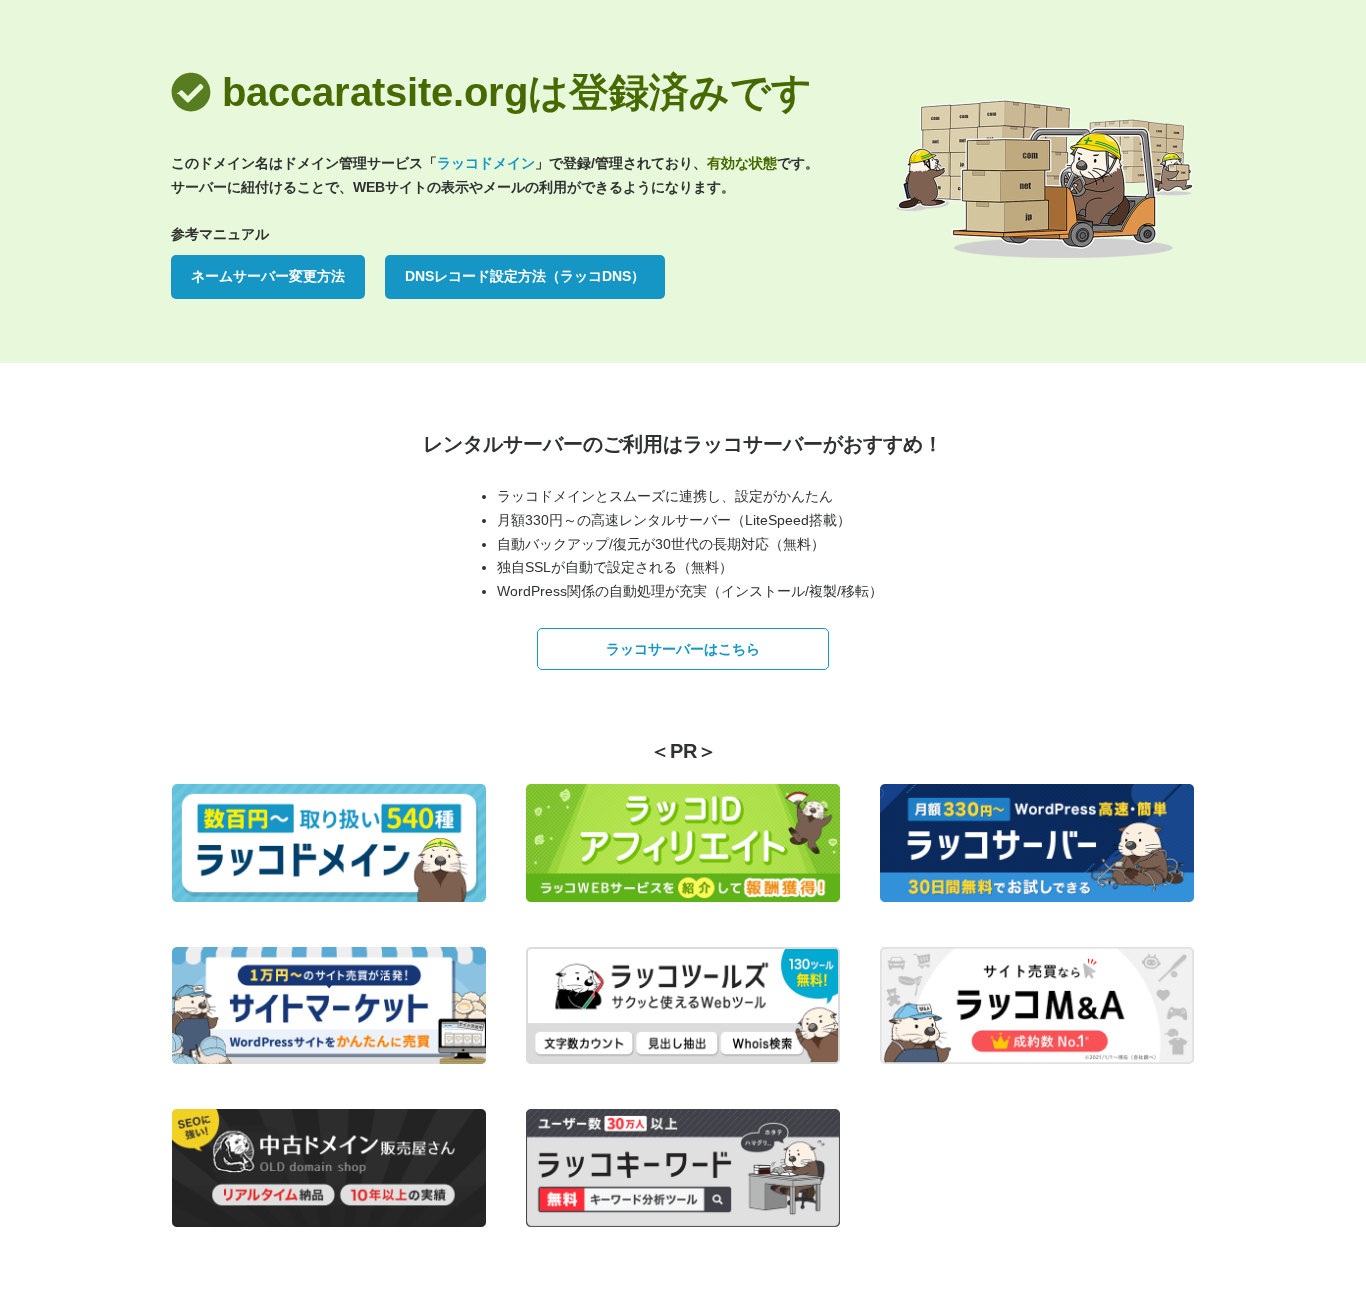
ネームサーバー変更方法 (268, 276)
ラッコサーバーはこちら (683, 649)
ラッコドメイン (486, 163)
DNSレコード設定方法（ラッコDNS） (525, 276)
